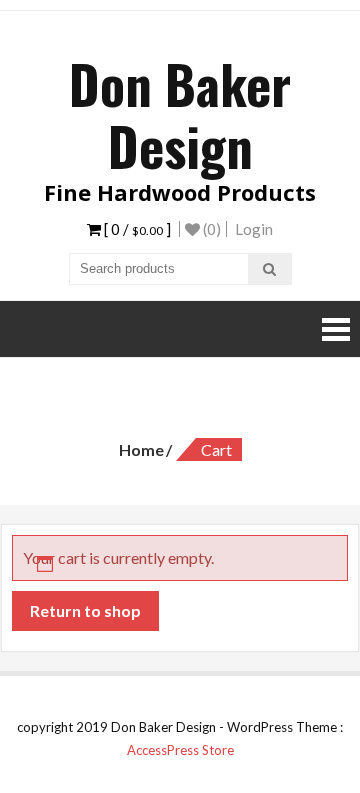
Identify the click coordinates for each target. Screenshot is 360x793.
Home (141, 449)
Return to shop (85, 610)
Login (254, 229)
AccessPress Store (180, 750)
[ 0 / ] (136, 229)
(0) (210, 229)
